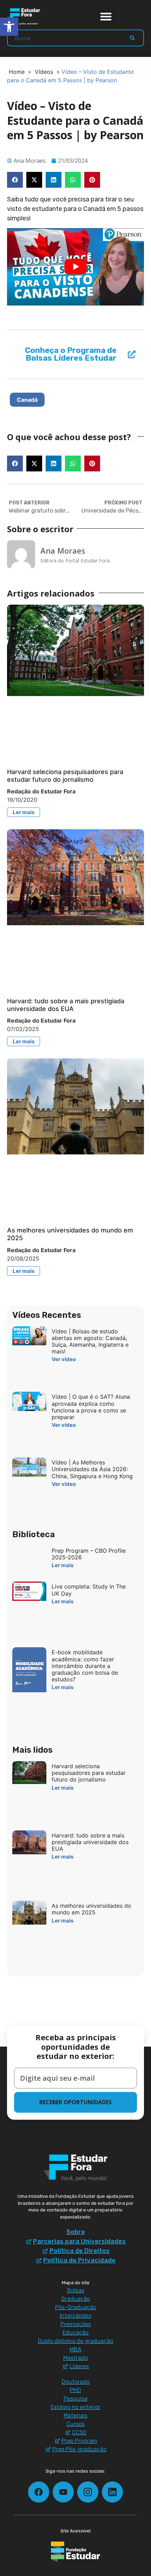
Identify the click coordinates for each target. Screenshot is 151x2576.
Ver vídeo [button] (64, 1359)
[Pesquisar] (132, 38)
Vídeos (44, 72)
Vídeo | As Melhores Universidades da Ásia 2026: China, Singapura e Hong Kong (92, 1469)
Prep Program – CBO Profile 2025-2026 (89, 1554)
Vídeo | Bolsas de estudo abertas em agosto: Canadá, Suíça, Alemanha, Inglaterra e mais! (90, 1341)
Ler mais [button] (24, 812)
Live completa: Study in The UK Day (89, 1590)
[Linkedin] (112, 2492)
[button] (106, 16)
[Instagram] (88, 2492)
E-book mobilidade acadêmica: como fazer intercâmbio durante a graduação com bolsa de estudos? (85, 1666)
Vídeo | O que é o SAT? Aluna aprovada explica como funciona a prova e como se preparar (91, 1407)
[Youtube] (63, 2492)
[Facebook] (39, 2492)
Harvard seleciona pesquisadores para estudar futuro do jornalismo (65, 776)
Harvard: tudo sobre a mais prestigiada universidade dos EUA (66, 1005)
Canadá (27, 400)
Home (17, 72)
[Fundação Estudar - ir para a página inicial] (75, 2552)
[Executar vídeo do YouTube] (75, 267)
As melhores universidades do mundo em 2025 (91, 1909)
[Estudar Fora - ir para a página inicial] (25, 17)
